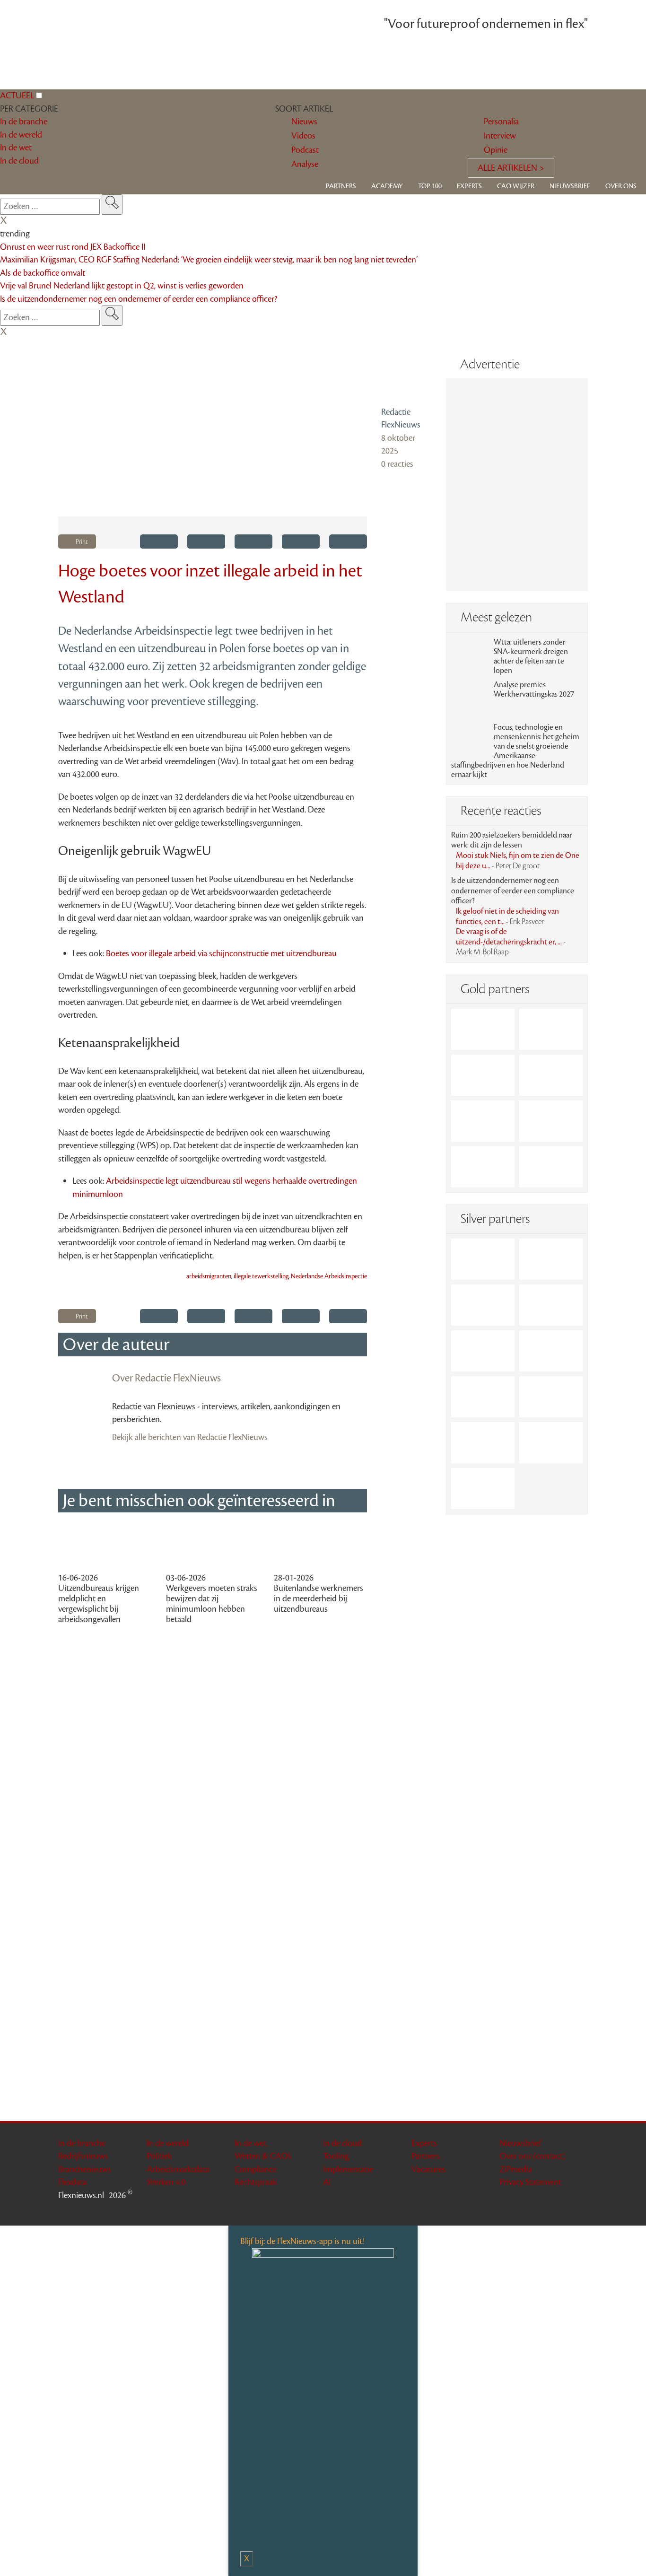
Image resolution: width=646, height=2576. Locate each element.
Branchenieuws (85, 2169)
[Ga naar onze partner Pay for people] (551, 1443)
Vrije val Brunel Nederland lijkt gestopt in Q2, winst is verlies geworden (122, 286)
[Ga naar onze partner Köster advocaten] (483, 1443)
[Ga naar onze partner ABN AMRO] (551, 1397)
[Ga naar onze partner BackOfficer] (483, 1075)
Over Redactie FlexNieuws (166, 1378)
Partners (341, 186)
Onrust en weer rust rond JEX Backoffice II (73, 247)
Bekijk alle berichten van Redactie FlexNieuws (190, 1437)
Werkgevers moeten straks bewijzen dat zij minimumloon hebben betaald (212, 1604)
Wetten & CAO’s (263, 2156)
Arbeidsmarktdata (178, 2169)
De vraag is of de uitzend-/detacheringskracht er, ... (511, 942)
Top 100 (430, 186)
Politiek (159, 2156)
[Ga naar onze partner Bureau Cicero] (551, 1121)
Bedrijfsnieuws (83, 2156)
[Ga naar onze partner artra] (551, 1351)
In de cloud (342, 2143)
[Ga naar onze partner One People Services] (551, 1075)
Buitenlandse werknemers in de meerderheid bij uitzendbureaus (319, 1598)
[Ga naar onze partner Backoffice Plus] (483, 1029)
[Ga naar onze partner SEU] (551, 1259)
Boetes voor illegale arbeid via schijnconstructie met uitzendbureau (221, 953)
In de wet (250, 2143)
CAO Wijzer (516, 186)
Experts (469, 186)
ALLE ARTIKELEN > (511, 168)
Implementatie (348, 2169)
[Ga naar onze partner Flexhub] (483, 1259)
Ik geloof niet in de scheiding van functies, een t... (507, 917)
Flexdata (72, 2182)
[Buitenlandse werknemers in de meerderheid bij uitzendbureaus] (321, 1547)
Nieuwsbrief (570, 186)
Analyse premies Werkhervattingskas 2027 (534, 690)
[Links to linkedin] (557, 2211)
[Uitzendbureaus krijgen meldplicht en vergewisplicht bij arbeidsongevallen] (105, 1547)
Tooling (336, 2156)
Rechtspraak (256, 2182)
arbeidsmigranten (209, 1276)
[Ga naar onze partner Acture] (551, 1029)
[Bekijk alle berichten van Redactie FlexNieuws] (406, 376)
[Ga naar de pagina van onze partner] (323, 1674)
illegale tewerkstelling (261, 1276)
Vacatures (428, 2169)
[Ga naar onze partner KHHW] (483, 1167)
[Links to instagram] (569, 2211)
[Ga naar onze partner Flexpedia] (483, 1121)
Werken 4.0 (166, 2182)
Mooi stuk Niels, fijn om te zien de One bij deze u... (518, 861)
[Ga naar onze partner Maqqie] (483, 1351)
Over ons (621, 186)
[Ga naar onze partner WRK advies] (483, 1489)
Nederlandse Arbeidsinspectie (329, 1276)
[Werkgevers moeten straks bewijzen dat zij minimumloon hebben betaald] (213, 1547)
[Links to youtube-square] (582, 2211)
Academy (387, 186)
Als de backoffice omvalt (43, 273)
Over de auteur (116, 1345)
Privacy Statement (530, 2182)
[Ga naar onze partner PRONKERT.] (483, 1305)
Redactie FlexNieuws (401, 419)
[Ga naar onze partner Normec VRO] (551, 1305)
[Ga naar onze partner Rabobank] (483, 1397)
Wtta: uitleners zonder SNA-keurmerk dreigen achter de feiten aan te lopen (531, 656)
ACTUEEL (17, 96)
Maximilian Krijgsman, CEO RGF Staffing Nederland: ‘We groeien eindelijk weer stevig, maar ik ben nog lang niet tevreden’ (209, 260)
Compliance (255, 2169)
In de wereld (168, 2143)
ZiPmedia (516, 2169)
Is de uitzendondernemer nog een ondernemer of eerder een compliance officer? (139, 299)
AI (327, 2182)
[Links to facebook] (545, 2211)
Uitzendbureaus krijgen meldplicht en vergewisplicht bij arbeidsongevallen (99, 1604)
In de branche (82, 2143)
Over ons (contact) (532, 2156)
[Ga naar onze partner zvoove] (551, 1167)
